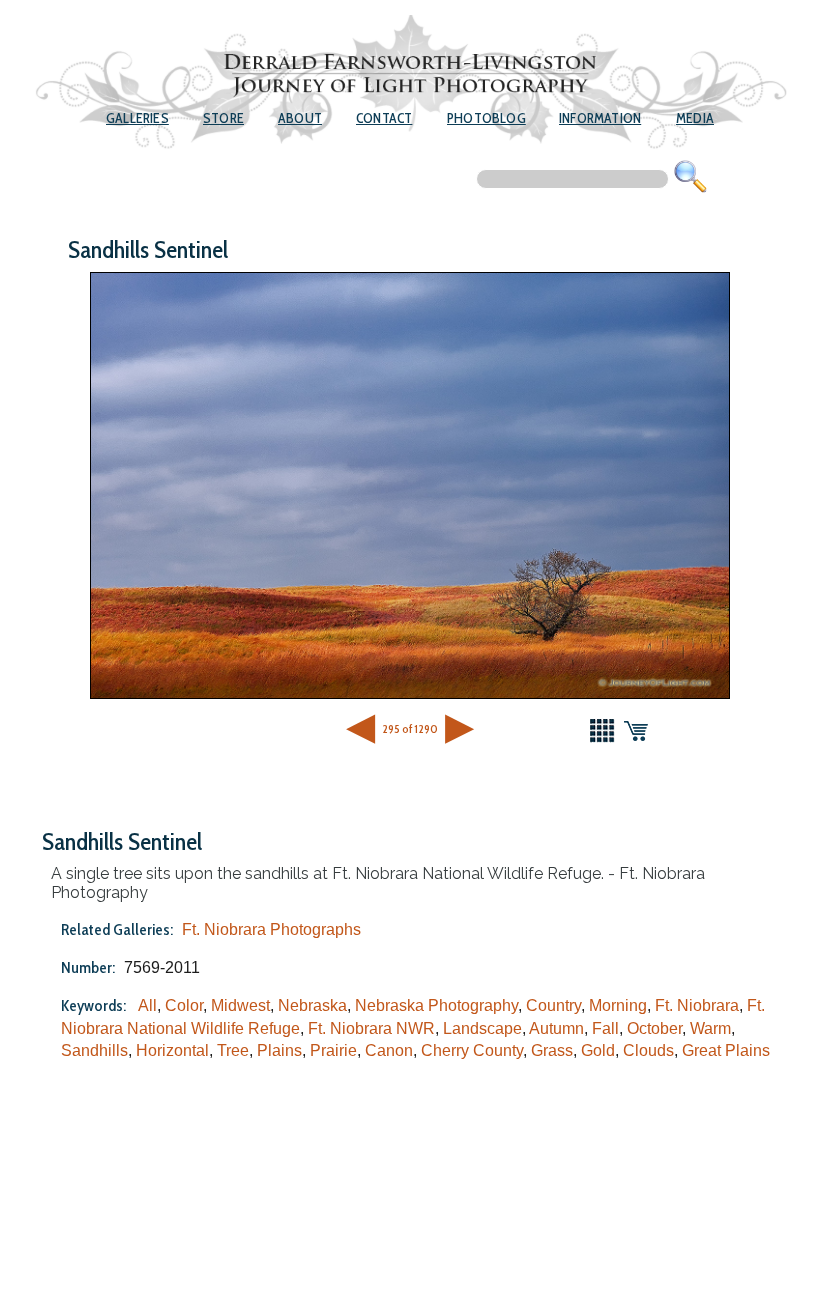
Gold (598, 1050)
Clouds (648, 1050)
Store (223, 118)
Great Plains (726, 1050)
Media (695, 118)
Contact (384, 118)
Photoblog (486, 118)
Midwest (240, 1005)
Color (184, 1005)
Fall (605, 1028)
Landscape (482, 1028)
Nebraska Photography (436, 1005)
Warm (710, 1028)
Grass (552, 1050)
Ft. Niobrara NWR (371, 1028)
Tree (233, 1050)
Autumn (556, 1028)
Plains (279, 1050)
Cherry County (472, 1050)
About (300, 118)
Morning (618, 1005)
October (654, 1028)
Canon (389, 1050)
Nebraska (312, 1005)
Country (553, 1005)
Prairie (333, 1050)
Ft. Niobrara (697, 1005)
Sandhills (94, 1050)
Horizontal (172, 1050)
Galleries (137, 118)
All (147, 1005)
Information (600, 118)
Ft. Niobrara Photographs (271, 929)
